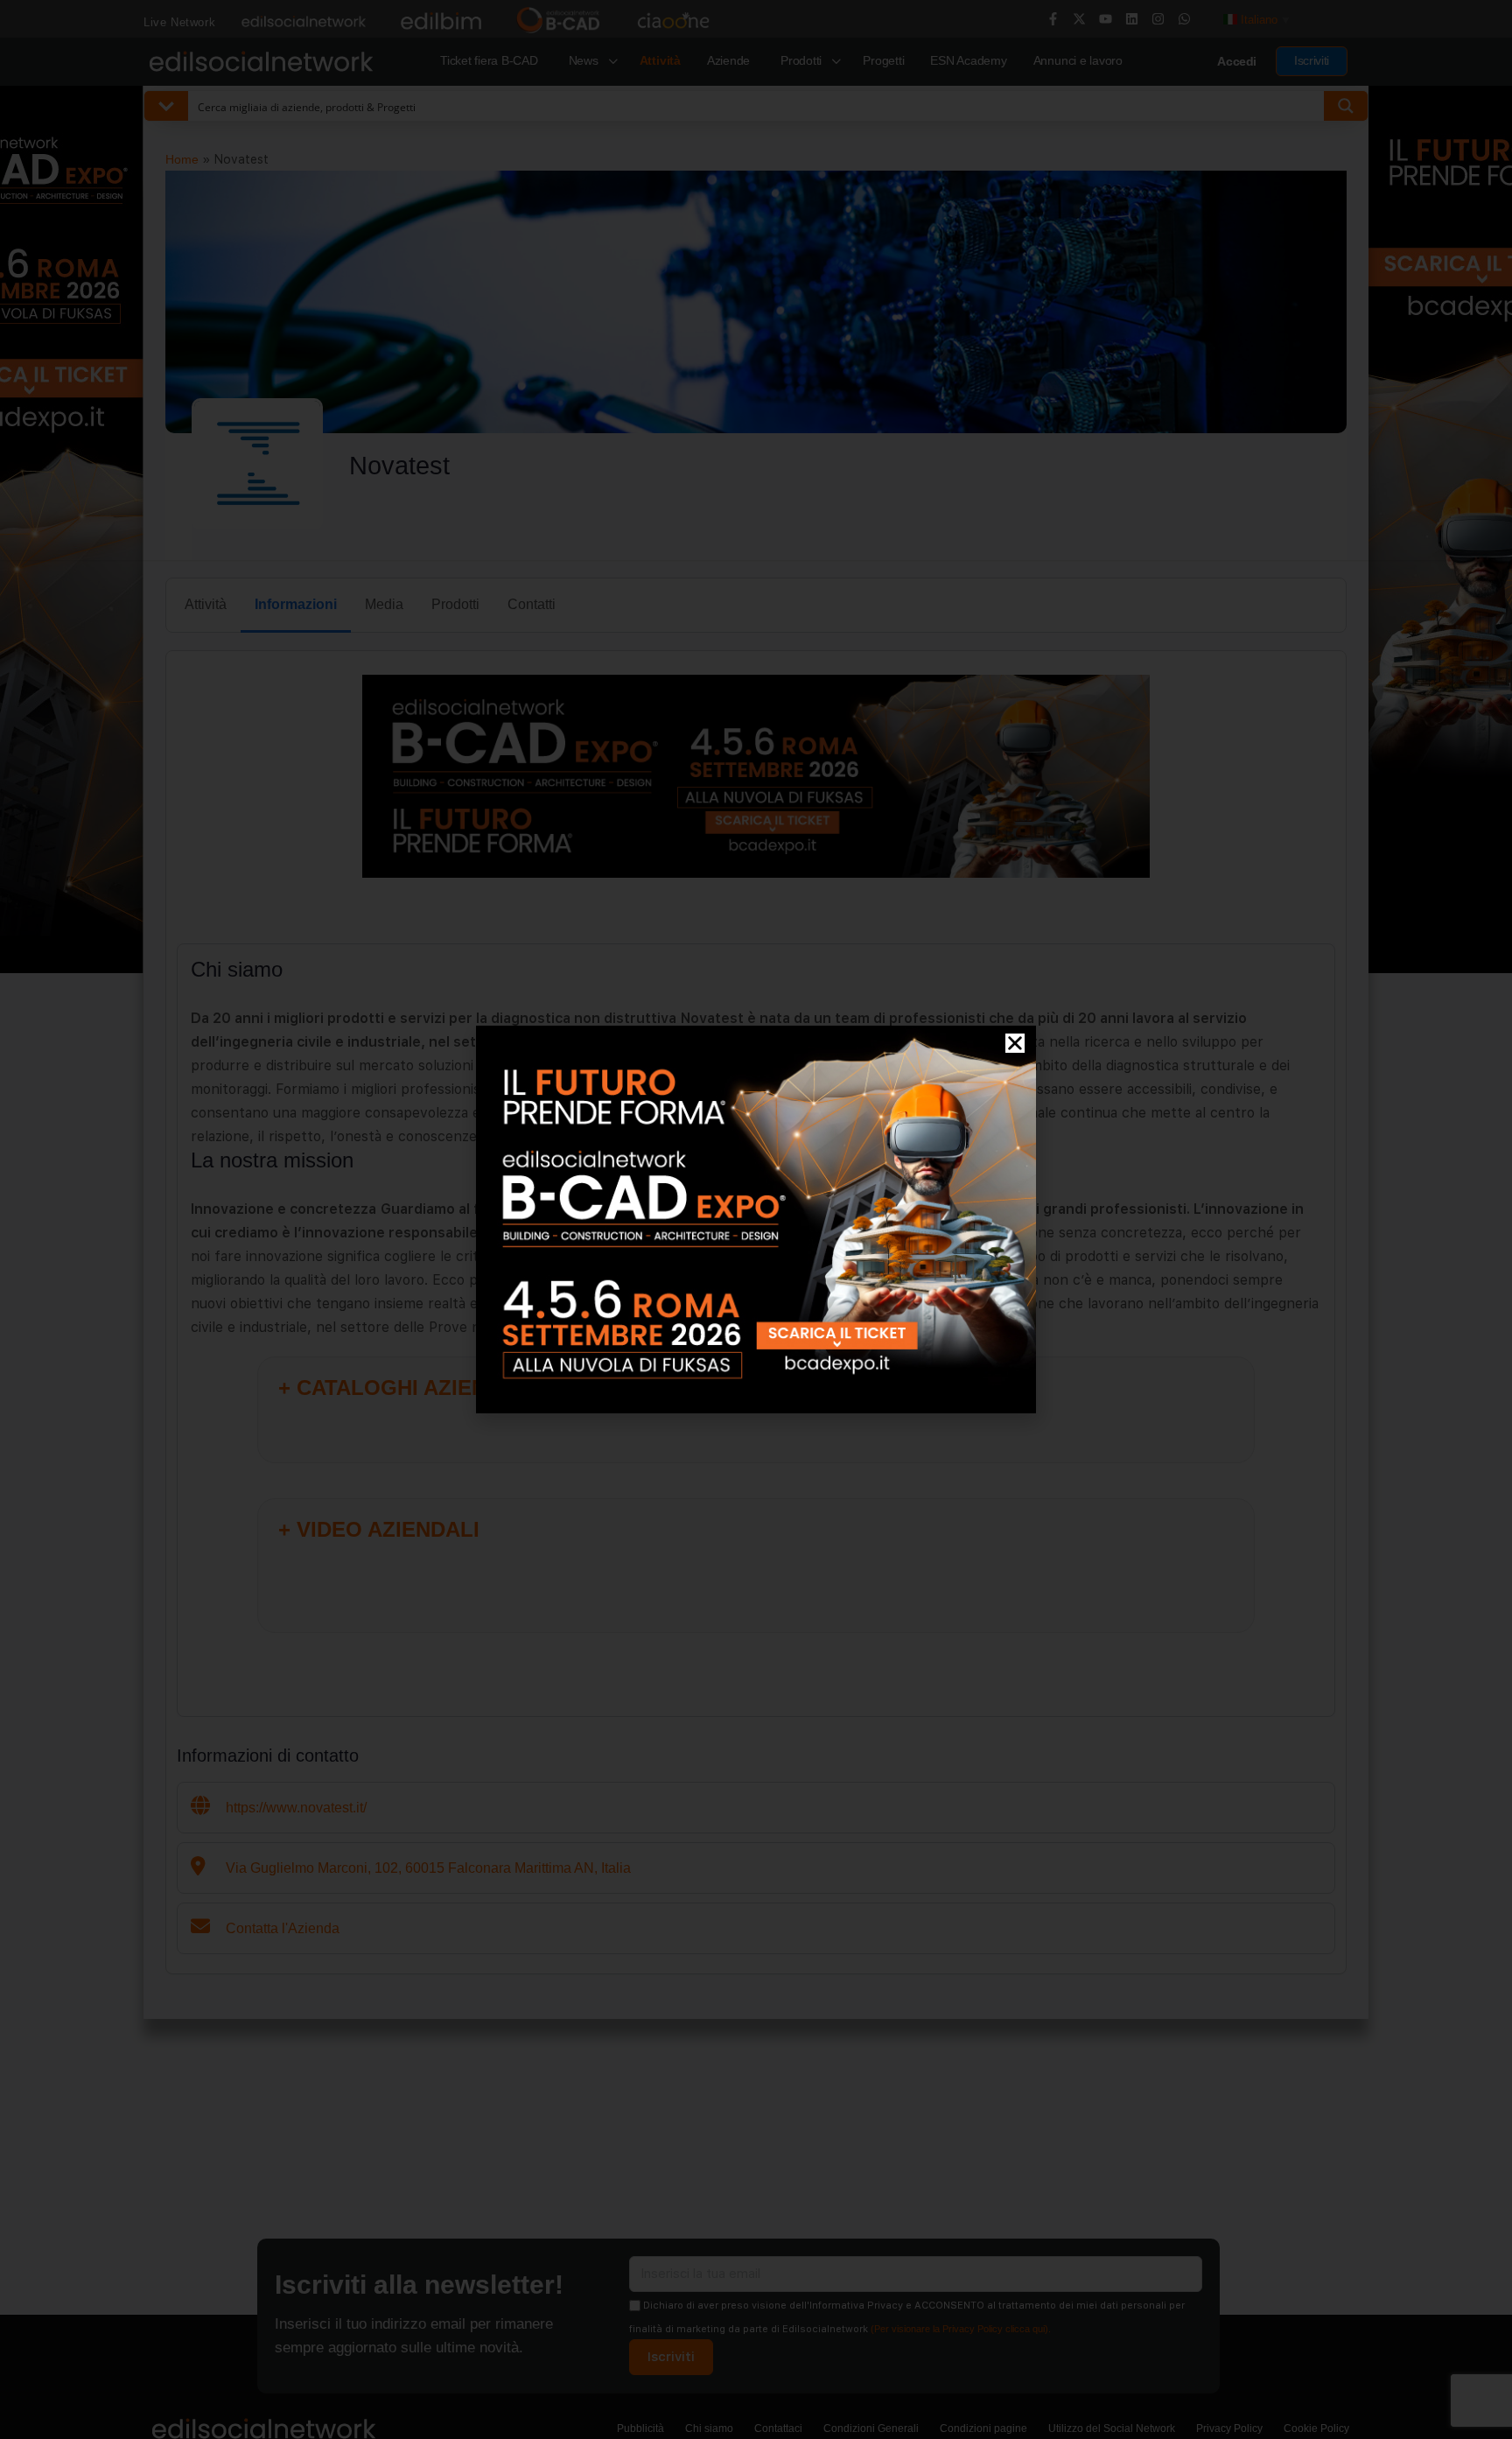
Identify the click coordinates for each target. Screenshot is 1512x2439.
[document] (756, 1219)
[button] (1015, 1043)
